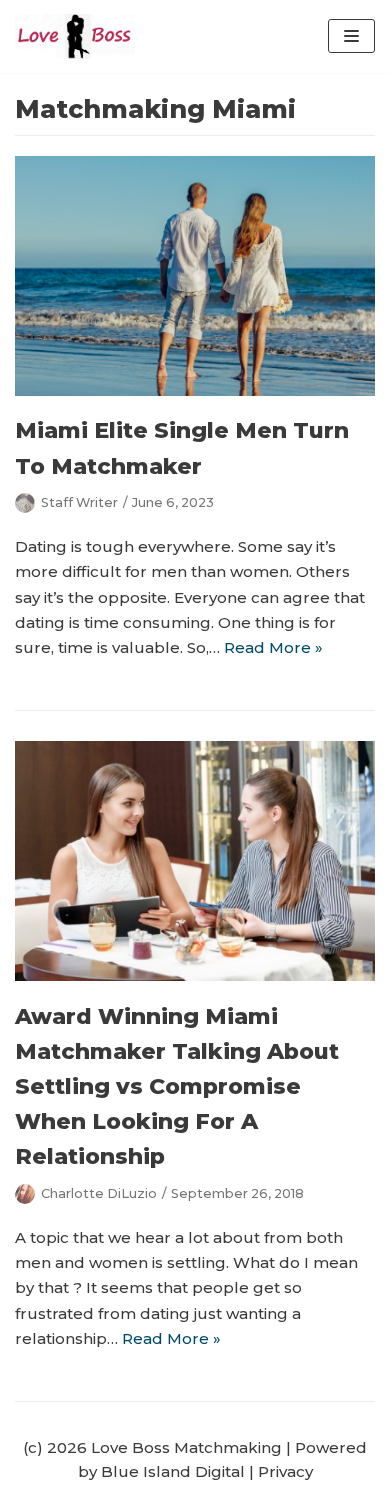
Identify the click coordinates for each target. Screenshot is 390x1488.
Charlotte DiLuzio (99, 1193)
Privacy (285, 1471)
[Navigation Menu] (351, 36)
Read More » (273, 647)
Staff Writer (79, 502)
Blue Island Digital (173, 1471)
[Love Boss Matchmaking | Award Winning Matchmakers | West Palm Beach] (75, 36)
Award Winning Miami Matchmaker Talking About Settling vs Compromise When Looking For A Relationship (177, 1087)
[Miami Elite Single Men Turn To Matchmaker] (195, 390)
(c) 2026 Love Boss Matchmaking (152, 1447)
